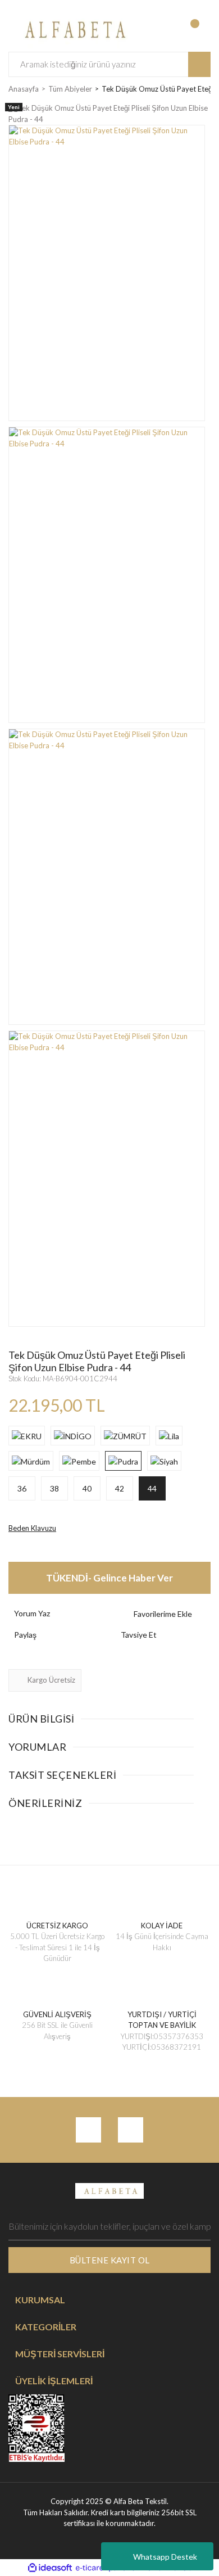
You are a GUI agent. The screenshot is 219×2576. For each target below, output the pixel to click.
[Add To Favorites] (163, 1614)
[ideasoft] (50, 2568)
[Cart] (200, 29)
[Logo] (73, 28)
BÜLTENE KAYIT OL (110, 2260)
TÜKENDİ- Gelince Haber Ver (109, 1578)
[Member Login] (154, 29)
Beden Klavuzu (32, 1528)
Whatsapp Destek (165, 2557)
